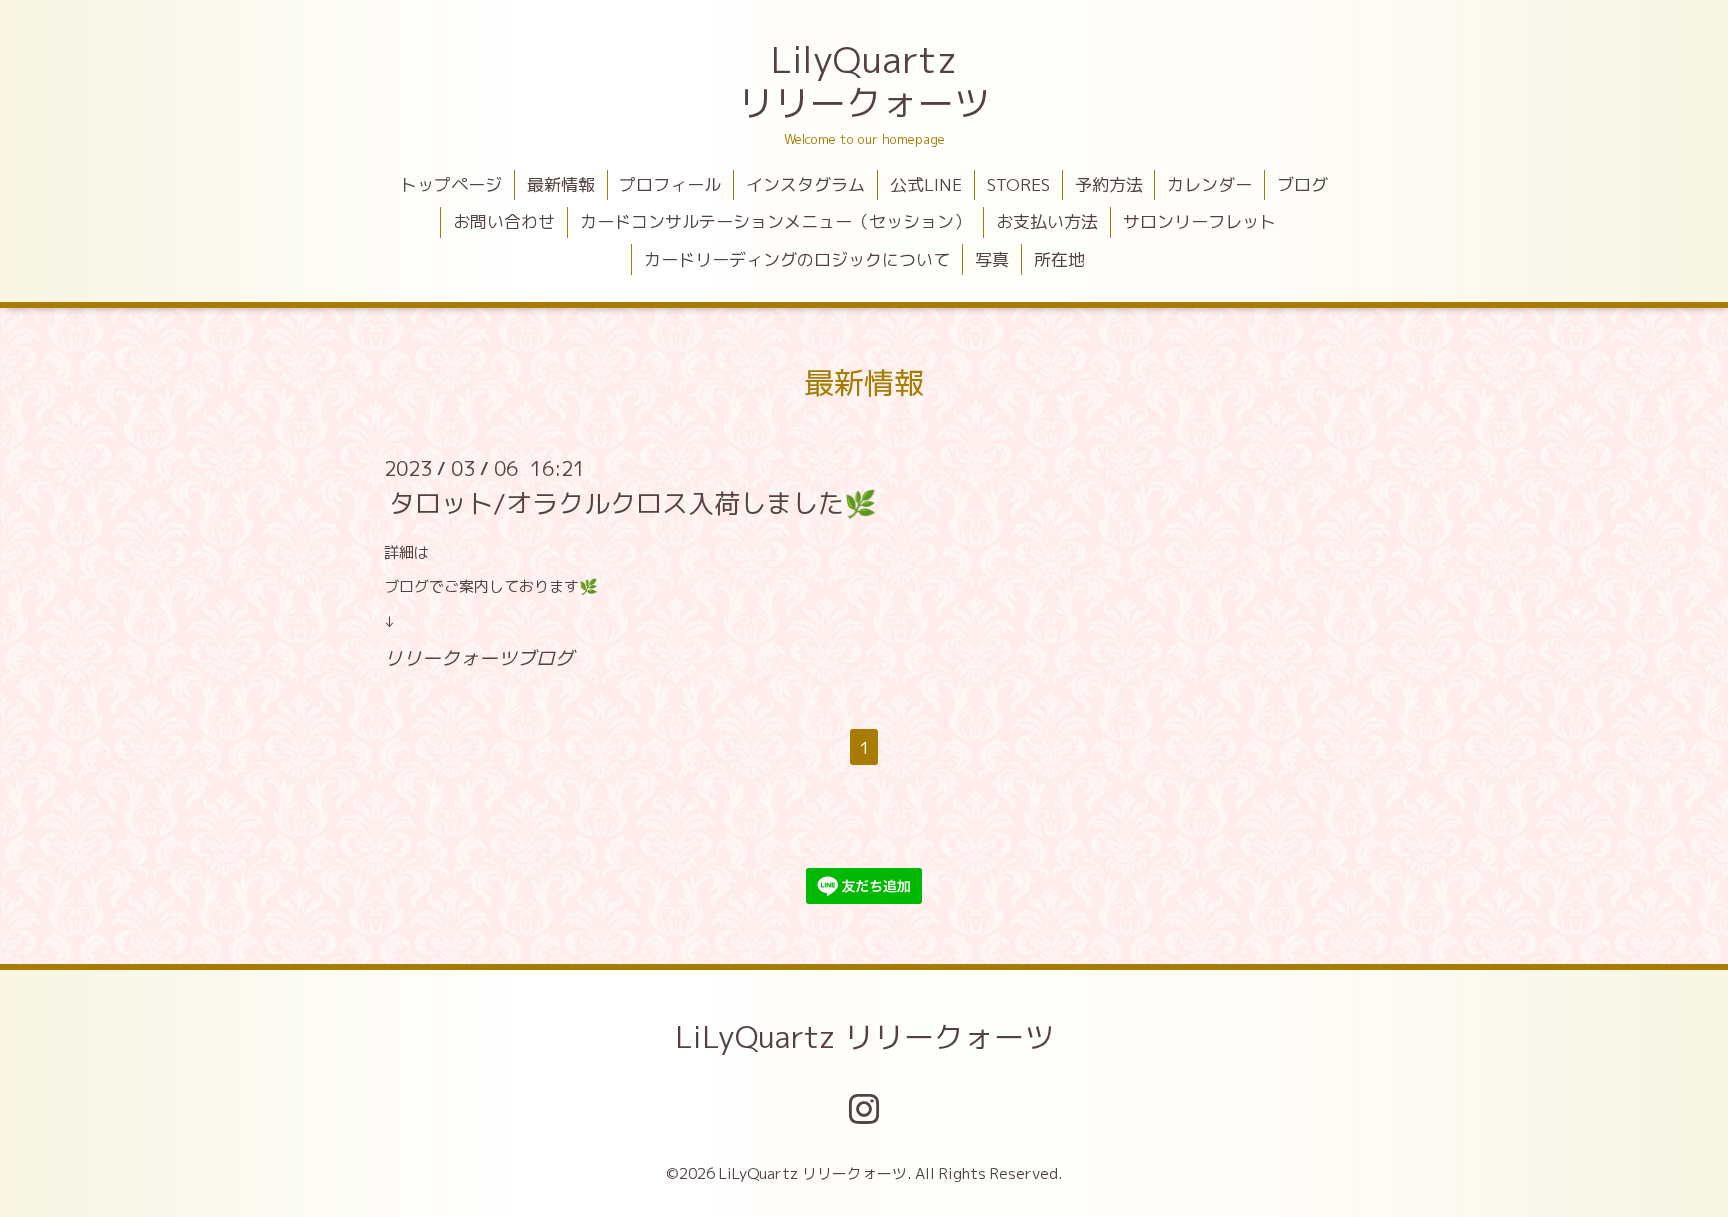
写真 (992, 259)
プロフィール (670, 184)
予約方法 (1109, 184)
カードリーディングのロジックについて (797, 259)
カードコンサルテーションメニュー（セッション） (775, 221)
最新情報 (561, 184)
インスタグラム (805, 184)
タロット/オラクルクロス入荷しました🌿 (632, 503)
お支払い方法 (1047, 221)
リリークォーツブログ (479, 658)
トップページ (451, 184)
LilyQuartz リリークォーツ (864, 81)
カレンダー (1209, 184)
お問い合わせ (504, 221)
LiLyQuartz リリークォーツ (864, 1037)
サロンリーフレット (1199, 221)
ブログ (1302, 184)
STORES (1018, 184)
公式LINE (926, 184)
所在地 (1059, 259)
